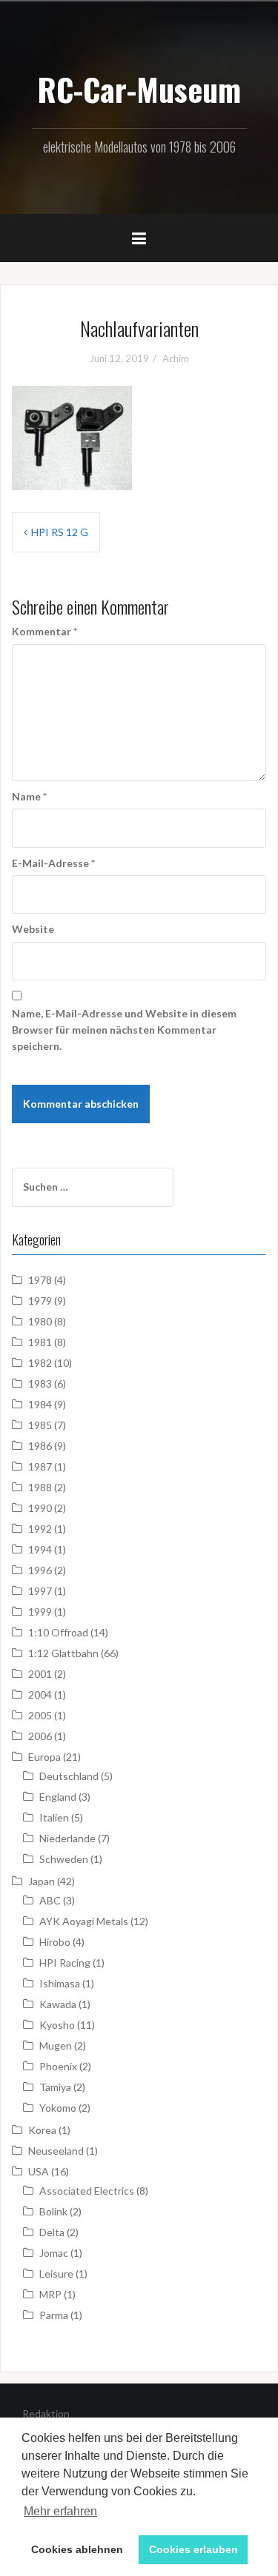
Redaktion (46, 2413)
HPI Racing (65, 1963)
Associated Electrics (87, 2191)
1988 (40, 1487)
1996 (40, 1570)
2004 (40, 1695)
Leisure (56, 2274)
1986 (40, 1446)
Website (33, 929)
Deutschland (69, 1776)
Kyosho (57, 2025)
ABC (50, 1900)
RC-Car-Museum (139, 89)
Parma (54, 2315)
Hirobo (55, 1942)
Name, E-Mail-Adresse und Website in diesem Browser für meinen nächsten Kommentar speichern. (124, 1030)
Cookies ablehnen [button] (77, 2549)
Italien (54, 1817)
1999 (40, 1612)
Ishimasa (60, 1983)
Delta (52, 2232)
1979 (40, 1301)
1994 (40, 1549)
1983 (40, 1384)
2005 (40, 1715)
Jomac (54, 2253)
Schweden (64, 1859)
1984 (40, 1404)
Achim (176, 358)
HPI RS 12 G (60, 532)
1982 (40, 1363)
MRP (50, 2294)
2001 (40, 1674)
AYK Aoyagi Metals (84, 1921)
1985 (40, 1425)
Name (29, 796)
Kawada (58, 2004)
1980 (40, 1321)
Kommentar (44, 631)
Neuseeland (56, 2151)
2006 (40, 1736)
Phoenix (58, 2066)
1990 (40, 1508)
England (58, 1797)
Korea (42, 2130)
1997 (40, 1591)
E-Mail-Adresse (53, 863)
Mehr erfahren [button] (60, 2511)
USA (39, 2171)
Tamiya (55, 2087)
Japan (42, 1881)
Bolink (53, 2211)
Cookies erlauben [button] (193, 2549)
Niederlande (67, 1838)
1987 (40, 1466)
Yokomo (58, 2108)
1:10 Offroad (58, 1632)
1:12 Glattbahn (63, 1653)
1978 (40, 1280)
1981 (40, 1342)
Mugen (56, 2045)
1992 (40, 1529)
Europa (44, 1757)
